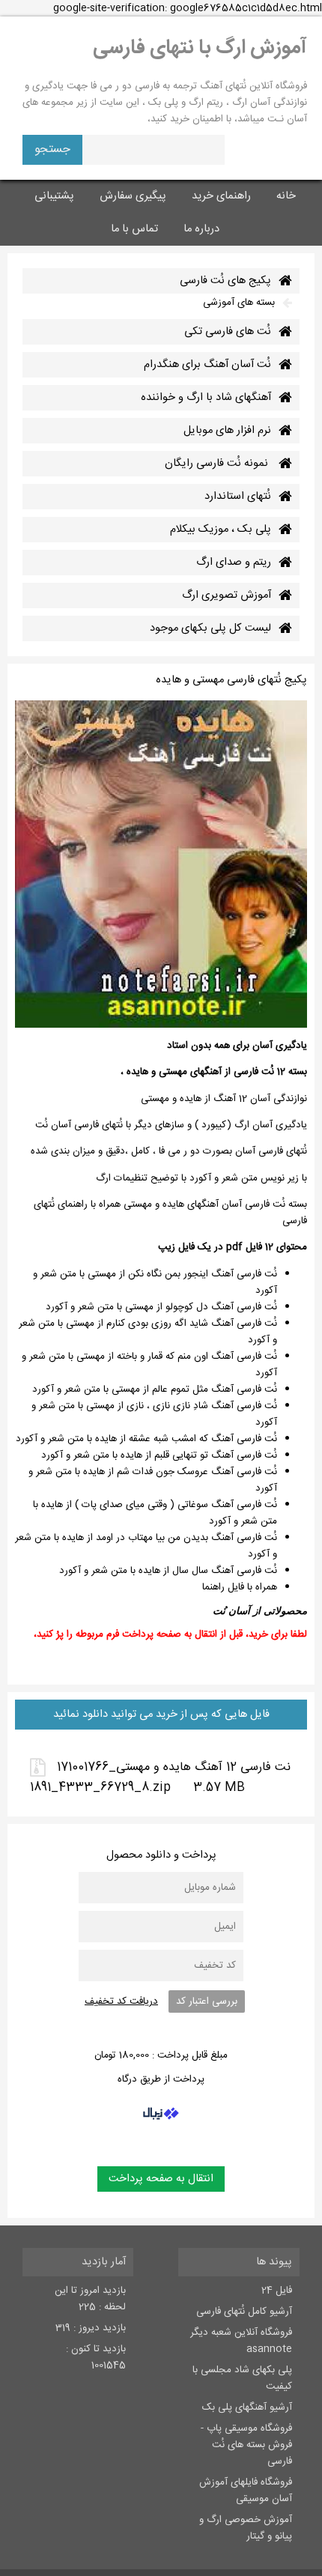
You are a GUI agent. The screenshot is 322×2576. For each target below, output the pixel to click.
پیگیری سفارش (133, 196)
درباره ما (201, 229)
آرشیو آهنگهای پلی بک (247, 2407)
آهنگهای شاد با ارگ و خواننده (206, 398)
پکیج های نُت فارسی (225, 281)
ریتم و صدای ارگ (234, 563)
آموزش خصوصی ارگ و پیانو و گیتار (246, 2528)
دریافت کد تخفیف (121, 2001)
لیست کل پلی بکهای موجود (210, 628)
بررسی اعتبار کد (207, 2001)
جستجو (52, 149)
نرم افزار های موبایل (227, 431)
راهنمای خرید (221, 196)
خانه (286, 196)
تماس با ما (134, 229)
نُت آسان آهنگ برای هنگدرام (207, 365)
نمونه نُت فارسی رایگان (218, 464)
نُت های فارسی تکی (228, 332)
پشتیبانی (54, 196)
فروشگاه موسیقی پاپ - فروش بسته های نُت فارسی (246, 2445)
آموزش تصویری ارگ (227, 595)
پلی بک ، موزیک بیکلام (221, 530)
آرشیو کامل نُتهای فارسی (244, 2312)
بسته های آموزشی (239, 303)
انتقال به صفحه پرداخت (161, 2179)
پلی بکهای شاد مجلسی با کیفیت (242, 2378)
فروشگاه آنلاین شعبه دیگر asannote (241, 2341)
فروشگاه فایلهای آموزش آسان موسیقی (246, 2491)
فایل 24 (277, 2291)
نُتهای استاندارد (238, 497)
